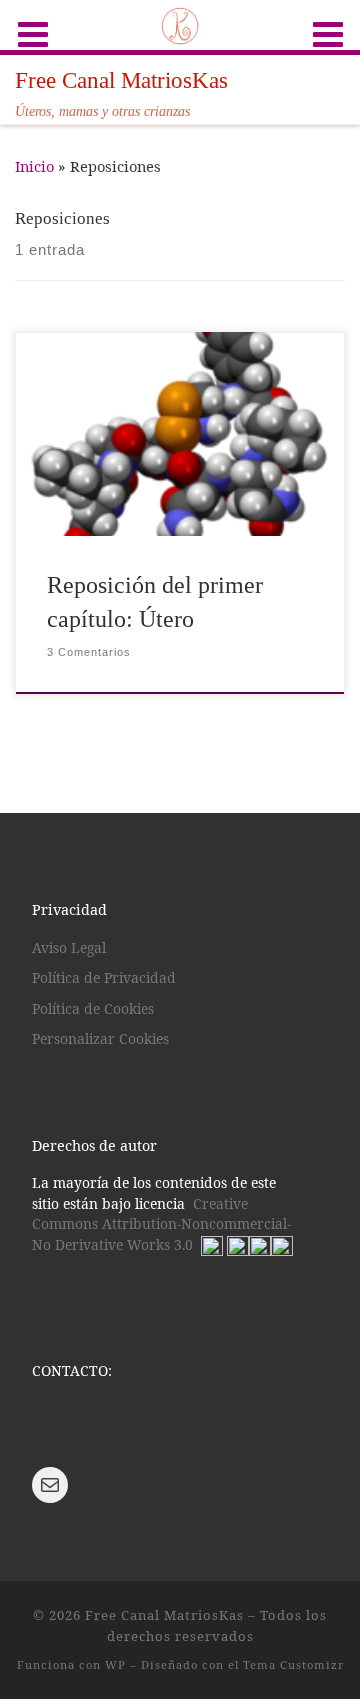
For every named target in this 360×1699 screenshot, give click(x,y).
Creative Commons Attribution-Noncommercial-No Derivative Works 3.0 (161, 1224)
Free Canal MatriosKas (164, 1615)
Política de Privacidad (104, 977)
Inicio (34, 166)
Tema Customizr (293, 1664)
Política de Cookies (93, 1008)
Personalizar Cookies (100, 1038)
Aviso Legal (69, 947)
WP (115, 1664)
